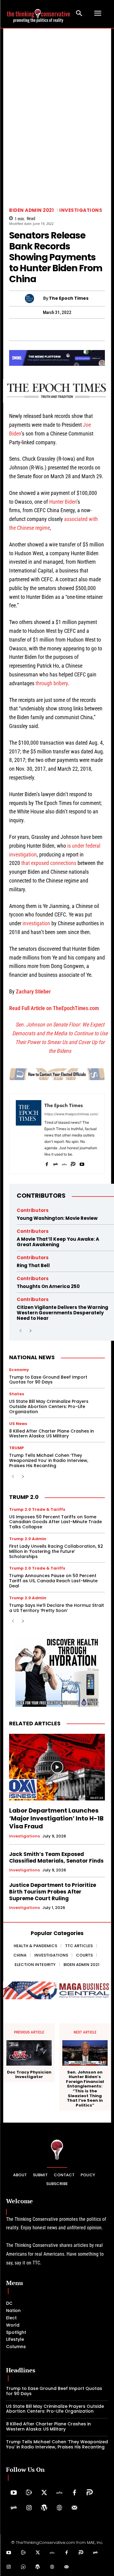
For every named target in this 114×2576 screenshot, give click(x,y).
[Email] (106, 329)
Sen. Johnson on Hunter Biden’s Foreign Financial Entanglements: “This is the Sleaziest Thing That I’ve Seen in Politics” (85, 2089)
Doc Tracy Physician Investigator (29, 2075)
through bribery (52, 683)
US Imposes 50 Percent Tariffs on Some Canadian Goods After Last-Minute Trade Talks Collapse (55, 1522)
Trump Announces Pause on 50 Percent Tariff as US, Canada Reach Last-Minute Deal (53, 1581)
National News (32, 1357)
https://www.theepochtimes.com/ (71, 1114)
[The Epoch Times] (34, 299)
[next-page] (30, 1331)
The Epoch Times (69, 298)
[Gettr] (59, 2493)
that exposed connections (49, 863)
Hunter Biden (63, 502)
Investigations (81, 210)
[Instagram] (29, 2508)
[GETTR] (64, 1163)
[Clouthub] (23, 2567)
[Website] (59, 2508)
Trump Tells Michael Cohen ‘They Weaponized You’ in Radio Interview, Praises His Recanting (49, 1460)
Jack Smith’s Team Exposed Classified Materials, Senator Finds (56, 1857)
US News (18, 1424)
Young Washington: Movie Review (57, 1218)
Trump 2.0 (24, 1497)
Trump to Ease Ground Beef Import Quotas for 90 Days (48, 1380)
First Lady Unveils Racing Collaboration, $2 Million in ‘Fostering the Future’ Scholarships (56, 1551)
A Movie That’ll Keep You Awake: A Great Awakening (58, 1242)
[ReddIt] (78, 329)
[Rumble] (29, 2493)
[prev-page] (21, 1331)
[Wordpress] (44, 2508)
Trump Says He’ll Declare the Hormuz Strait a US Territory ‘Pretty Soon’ (57, 1608)
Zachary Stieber (33, 991)
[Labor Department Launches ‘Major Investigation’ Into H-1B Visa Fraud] (57, 1767)
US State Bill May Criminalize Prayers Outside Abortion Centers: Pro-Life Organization (49, 1406)
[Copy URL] (92, 329)
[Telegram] (36, 329)
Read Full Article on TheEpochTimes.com (54, 1008)
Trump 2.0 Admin (28, 1539)
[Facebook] (8, 329)
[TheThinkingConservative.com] (38, 13)
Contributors (41, 1196)
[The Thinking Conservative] (57, 2149)
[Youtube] (82, 1163)
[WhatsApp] (22, 329)
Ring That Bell (33, 1265)
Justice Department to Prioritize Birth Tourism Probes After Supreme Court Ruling (53, 1892)
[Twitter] (44, 2493)
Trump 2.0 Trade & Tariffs (37, 1509)
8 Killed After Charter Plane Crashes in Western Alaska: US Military (52, 1434)
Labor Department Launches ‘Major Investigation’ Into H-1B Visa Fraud (56, 1818)
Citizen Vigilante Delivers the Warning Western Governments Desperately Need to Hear (62, 1313)
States (17, 1394)
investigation (36, 923)
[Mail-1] (74, 2508)
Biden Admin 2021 (31, 210)
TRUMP (17, 1448)
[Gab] (55, 1163)
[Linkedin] (64, 329)
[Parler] (73, 1163)
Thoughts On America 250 (48, 1286)
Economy (19, 1370)
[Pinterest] (50, 329)
